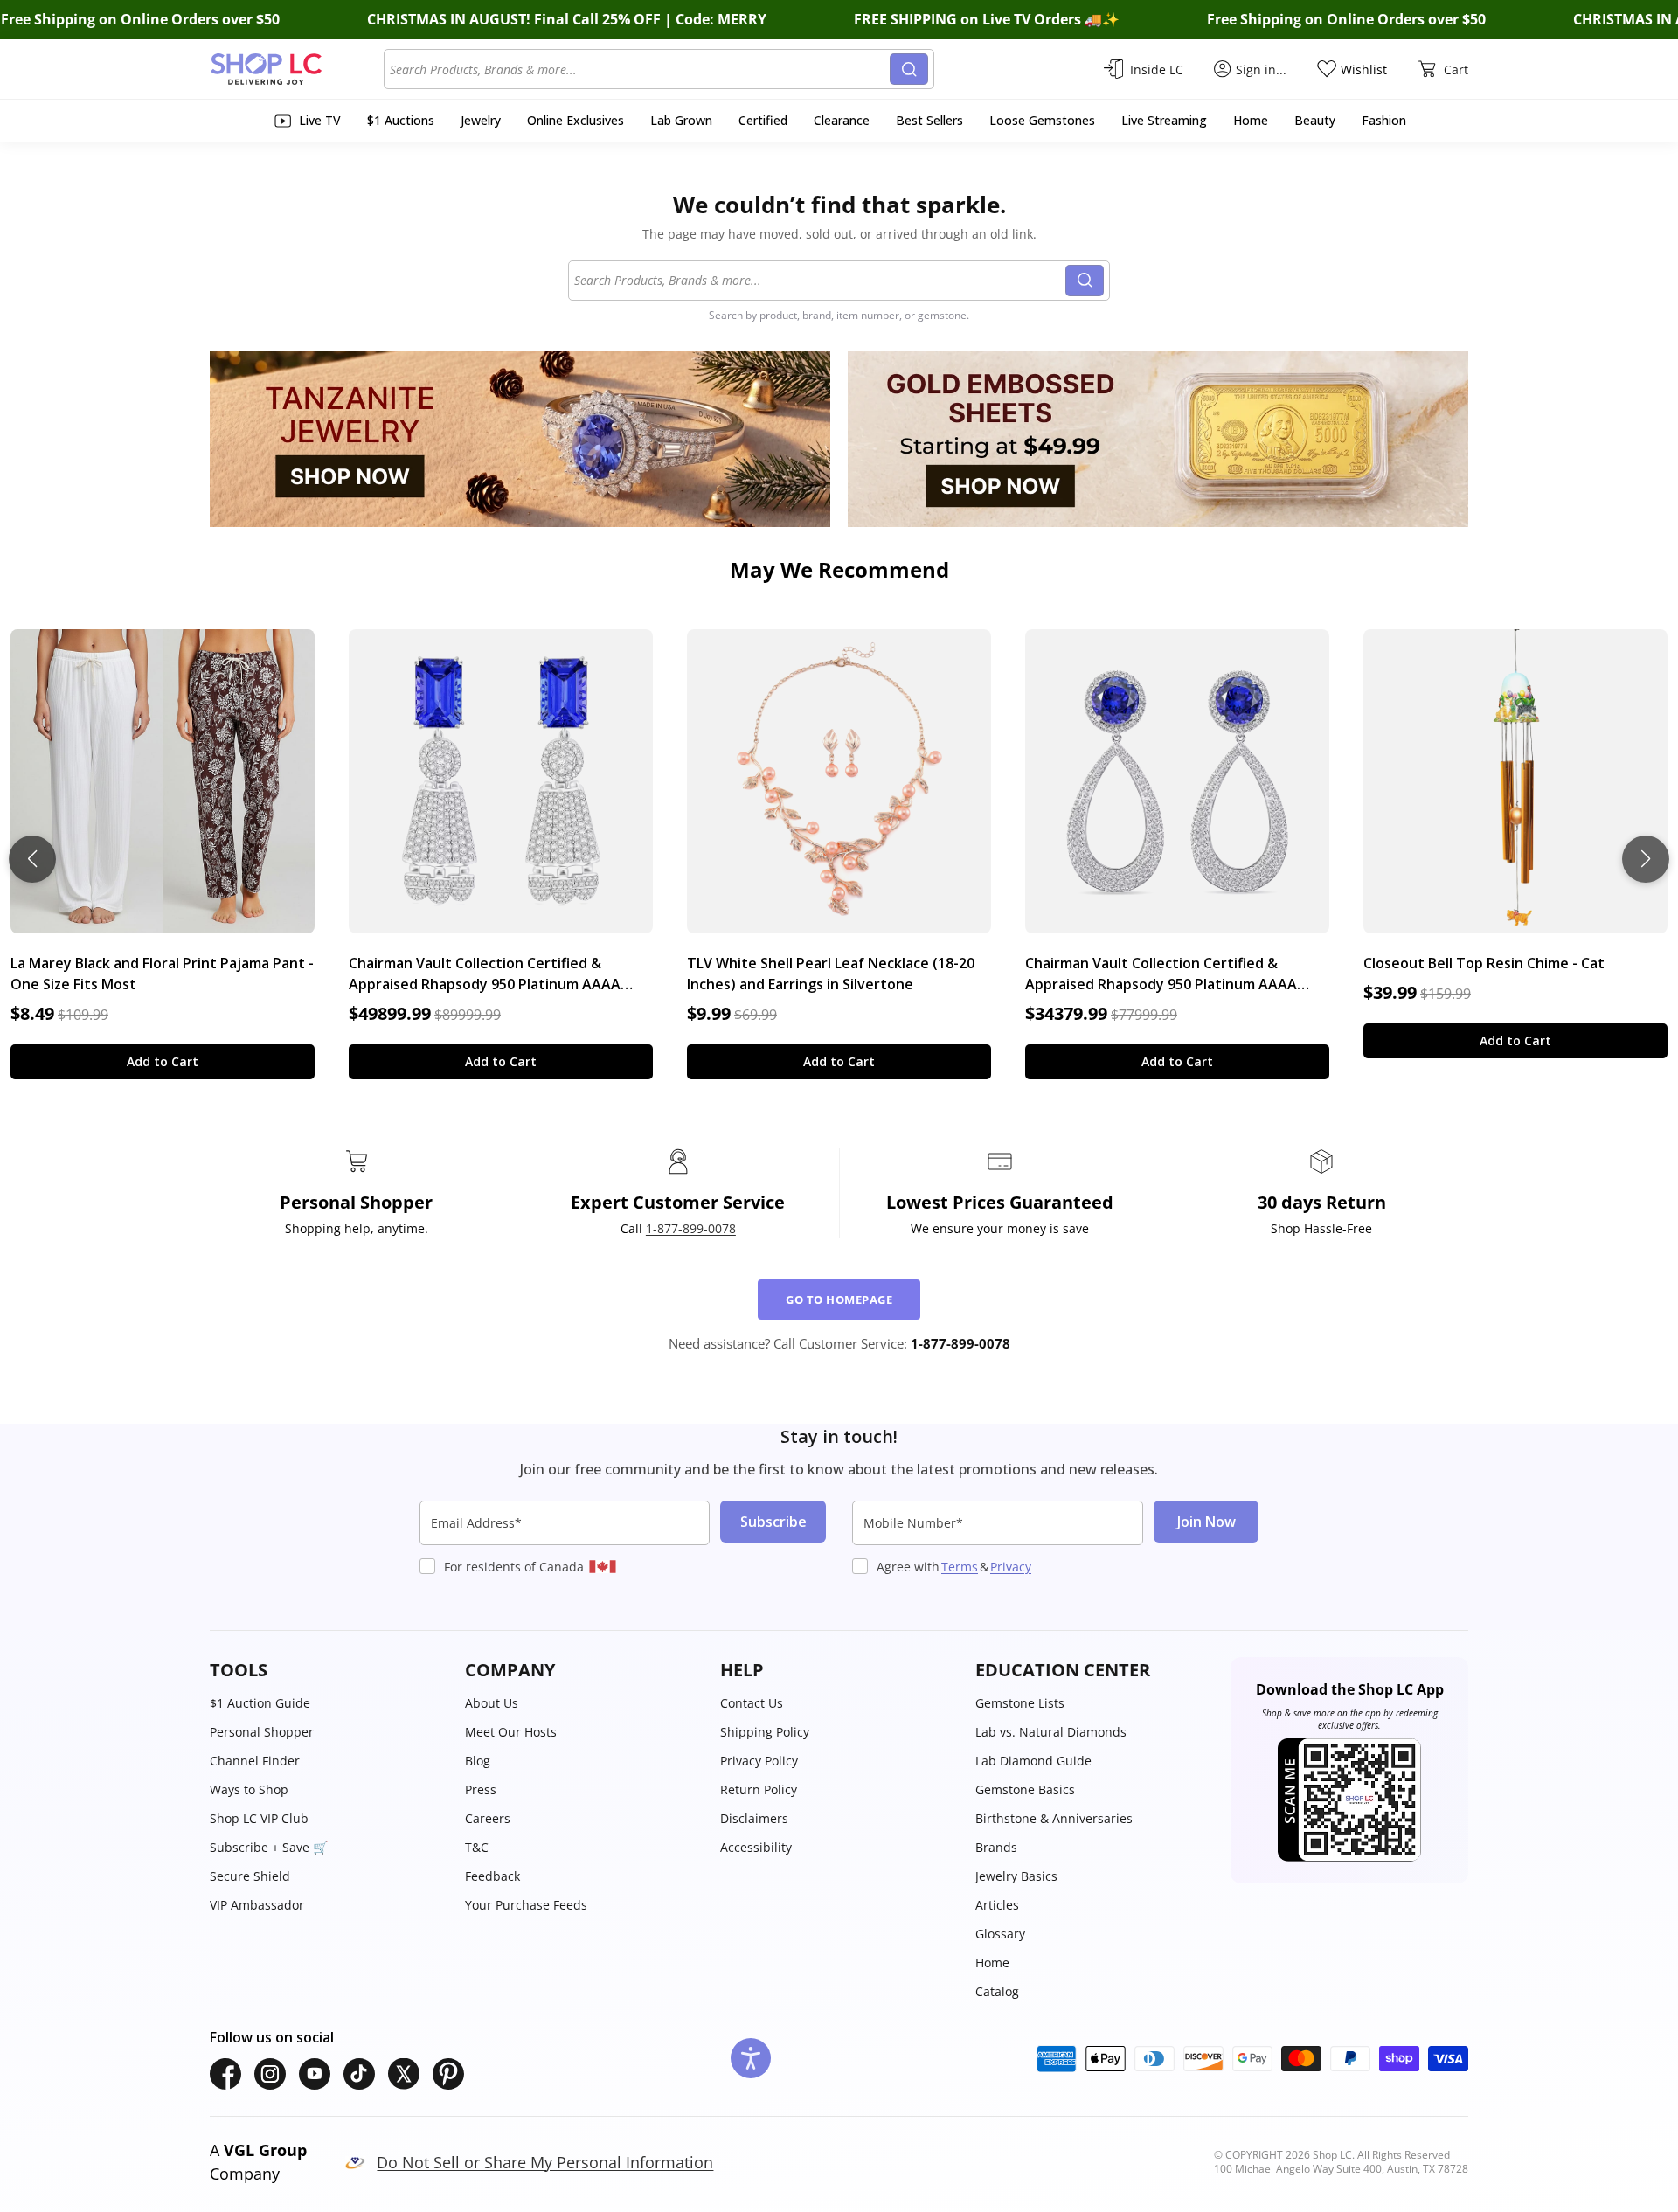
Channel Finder (255, 1761)
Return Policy (759, 1789)
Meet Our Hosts (511, 1732)
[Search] (909, 69)
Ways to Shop (249, 1789)
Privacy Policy (759, 1761)
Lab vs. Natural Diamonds (1051, 1732)
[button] (329, 1670)
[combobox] (640, 69)
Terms (960, 1567)
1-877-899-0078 (691, 1228)
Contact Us (752, 1703)
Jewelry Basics (1016, 1876)
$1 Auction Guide (260, 1703)
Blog (478, 1761)
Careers (488, 1818)
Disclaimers (754, 1818)
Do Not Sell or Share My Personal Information (545, 2162)
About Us (492, 1703)
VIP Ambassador (257, 1905)
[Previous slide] (32, 859)
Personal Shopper (262, 1732)
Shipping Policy (765, 1732)
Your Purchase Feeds (526, 1905)
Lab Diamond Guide (1033, 1761)
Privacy (1011, 1567)
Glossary (1000, 1934)
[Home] (297, 69)
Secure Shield (250, 1876)
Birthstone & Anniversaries (1054, 1818)
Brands (996, 1847)
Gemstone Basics (1025, 1789)
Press (481, 1789)
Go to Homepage (839, 1300)
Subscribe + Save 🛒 (269, 1847)
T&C (477, 1847)
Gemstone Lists (1020, 1703)
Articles (997, 1905)
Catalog (997, 1991)
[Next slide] (1646, 859)
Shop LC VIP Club (259, 1818)
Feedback (492, 1876)
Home (992, 1962)
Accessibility (756, 1847)
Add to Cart (163, 1061)
